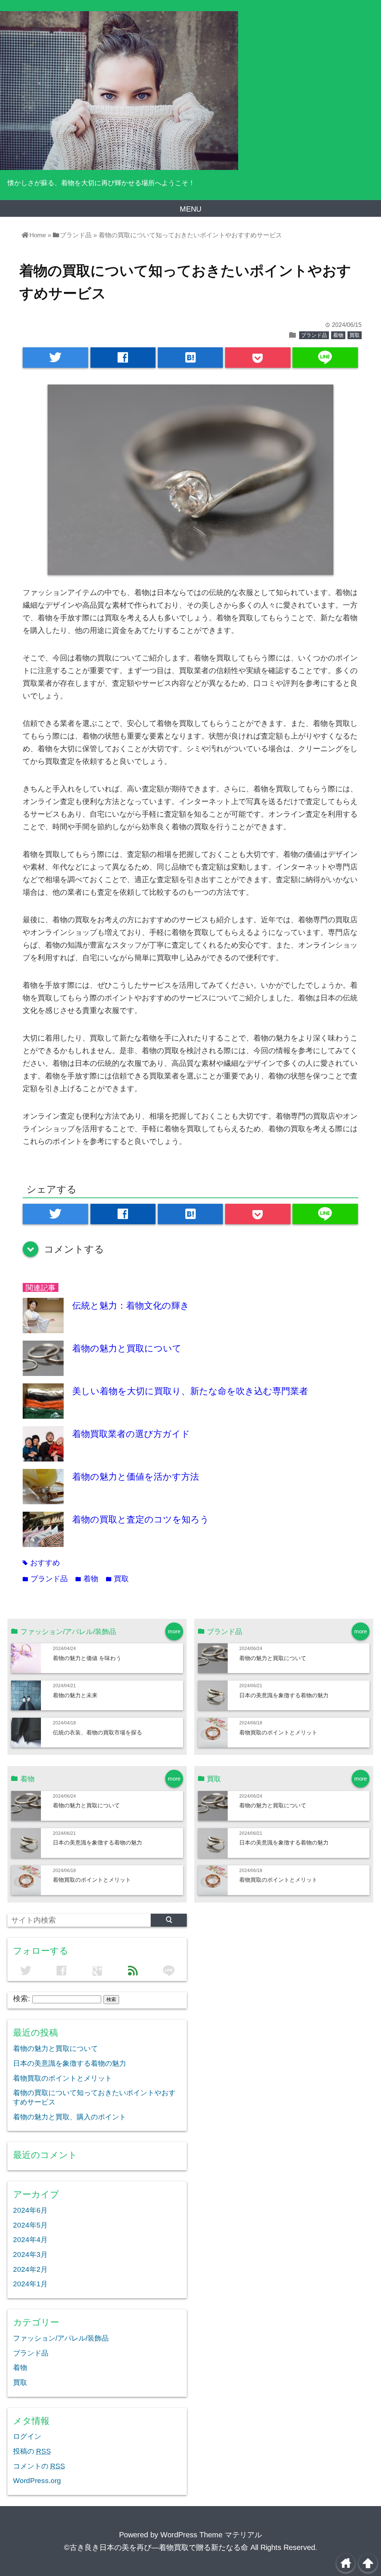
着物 (338, 335)
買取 (355, 335)
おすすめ (41, 1563)
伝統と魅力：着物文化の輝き (131, 1305)
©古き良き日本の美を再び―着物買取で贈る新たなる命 (156, 2547)
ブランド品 (314, 335)
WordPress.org (37, 2481)
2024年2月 (30, 2269)
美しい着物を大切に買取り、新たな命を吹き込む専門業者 (190, 1391)
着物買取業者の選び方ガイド (131, 1434)
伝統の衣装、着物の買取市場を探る (97, 1732)
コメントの (39, 2466)
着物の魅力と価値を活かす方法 (136, 1477)
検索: (22, 1998)
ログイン (27, 2436)
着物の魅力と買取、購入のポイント (70, 2117)
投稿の (32, 2451)
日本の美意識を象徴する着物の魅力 (284, 1695)
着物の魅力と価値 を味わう (87, 1658)
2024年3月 (30, 2255)
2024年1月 (30, 2284)
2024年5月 (30, 2225)
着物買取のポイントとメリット (278, 1732)
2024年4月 (30, 2240)
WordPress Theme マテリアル (211, 2535)
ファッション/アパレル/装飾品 (61, 2338)
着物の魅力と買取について (127, 1348)
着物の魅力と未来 (75, 1695)
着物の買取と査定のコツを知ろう (141, 1519)
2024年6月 (30, 2210)
